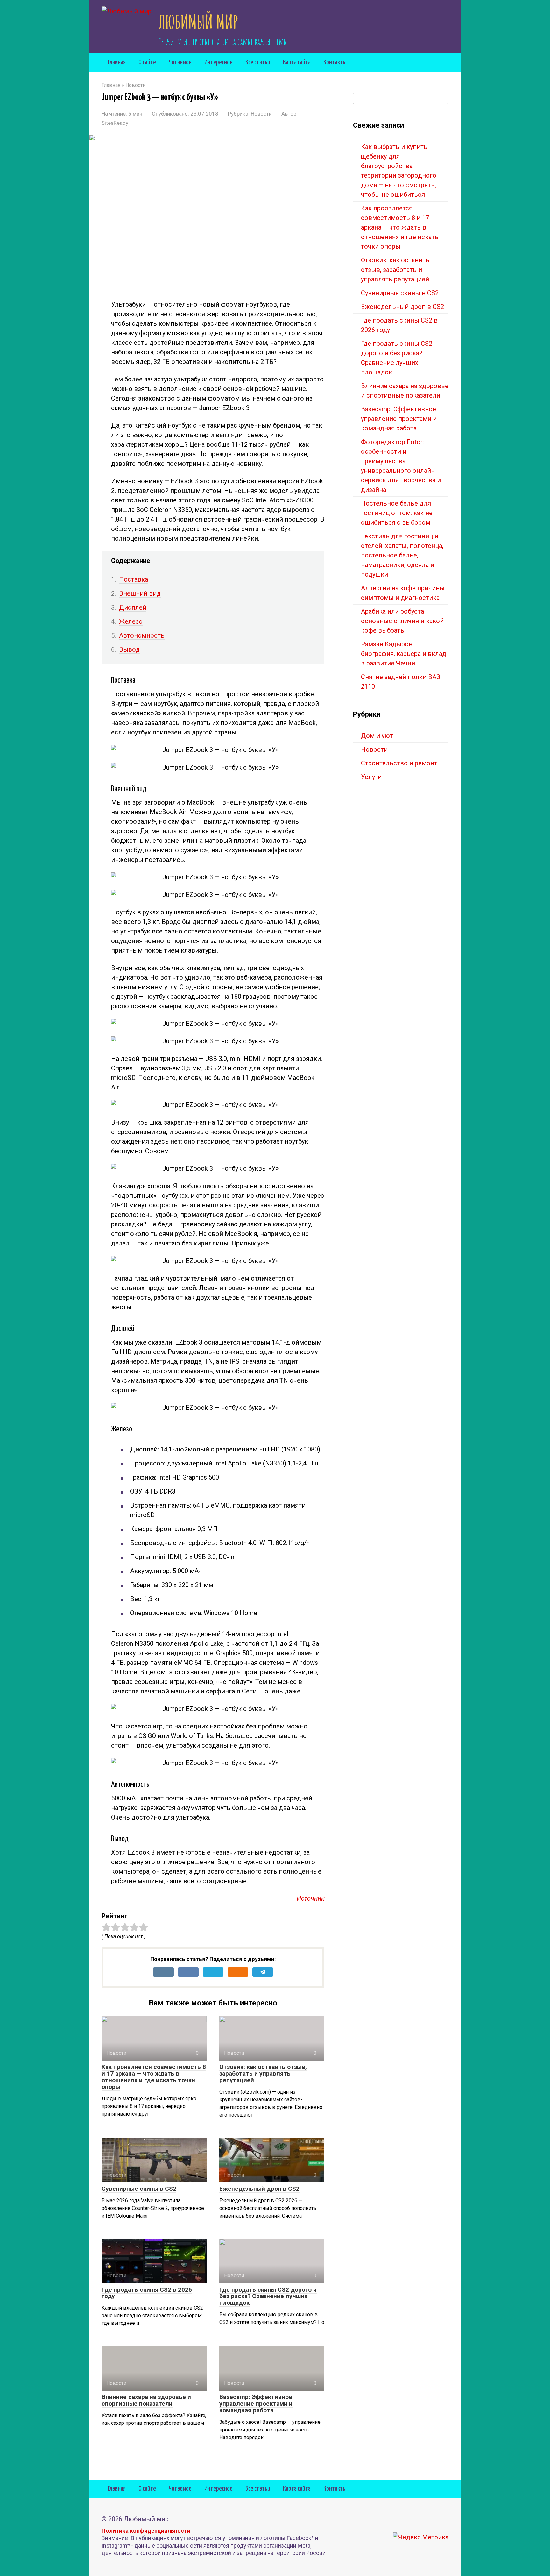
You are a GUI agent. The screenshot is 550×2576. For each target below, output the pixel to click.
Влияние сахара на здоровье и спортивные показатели (146, 2400)
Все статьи (258, 62)
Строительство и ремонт (399, 763)
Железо (131, 621)
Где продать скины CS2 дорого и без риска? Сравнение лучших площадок (268, 2296)
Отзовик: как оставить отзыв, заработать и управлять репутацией (263, 2073)
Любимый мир (198, 22)
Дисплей (133, 607)
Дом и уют (377, 736)
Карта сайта (297, 62)
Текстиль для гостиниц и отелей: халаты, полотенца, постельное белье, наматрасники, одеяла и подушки (402, 555)
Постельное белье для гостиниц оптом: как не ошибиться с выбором (397, 513)
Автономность (142, 635)
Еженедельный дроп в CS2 (259, 2189)
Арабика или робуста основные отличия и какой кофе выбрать (402, 621)
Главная (117, 62)
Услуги (371, 777)
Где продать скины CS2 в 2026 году (147, 2293)
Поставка (134, 579)
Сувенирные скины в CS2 (139, 2189)
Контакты (335, 62)
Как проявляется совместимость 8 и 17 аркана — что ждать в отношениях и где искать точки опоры (154, 2077)
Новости (261, 114)
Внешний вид (140, 593)
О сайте (147, 62)
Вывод (129, 649)
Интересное (219, 62)
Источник (310, 1898)
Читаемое (180, 62)
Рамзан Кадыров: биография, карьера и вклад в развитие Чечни (404, 654)
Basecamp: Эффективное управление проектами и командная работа (256, 2404)
